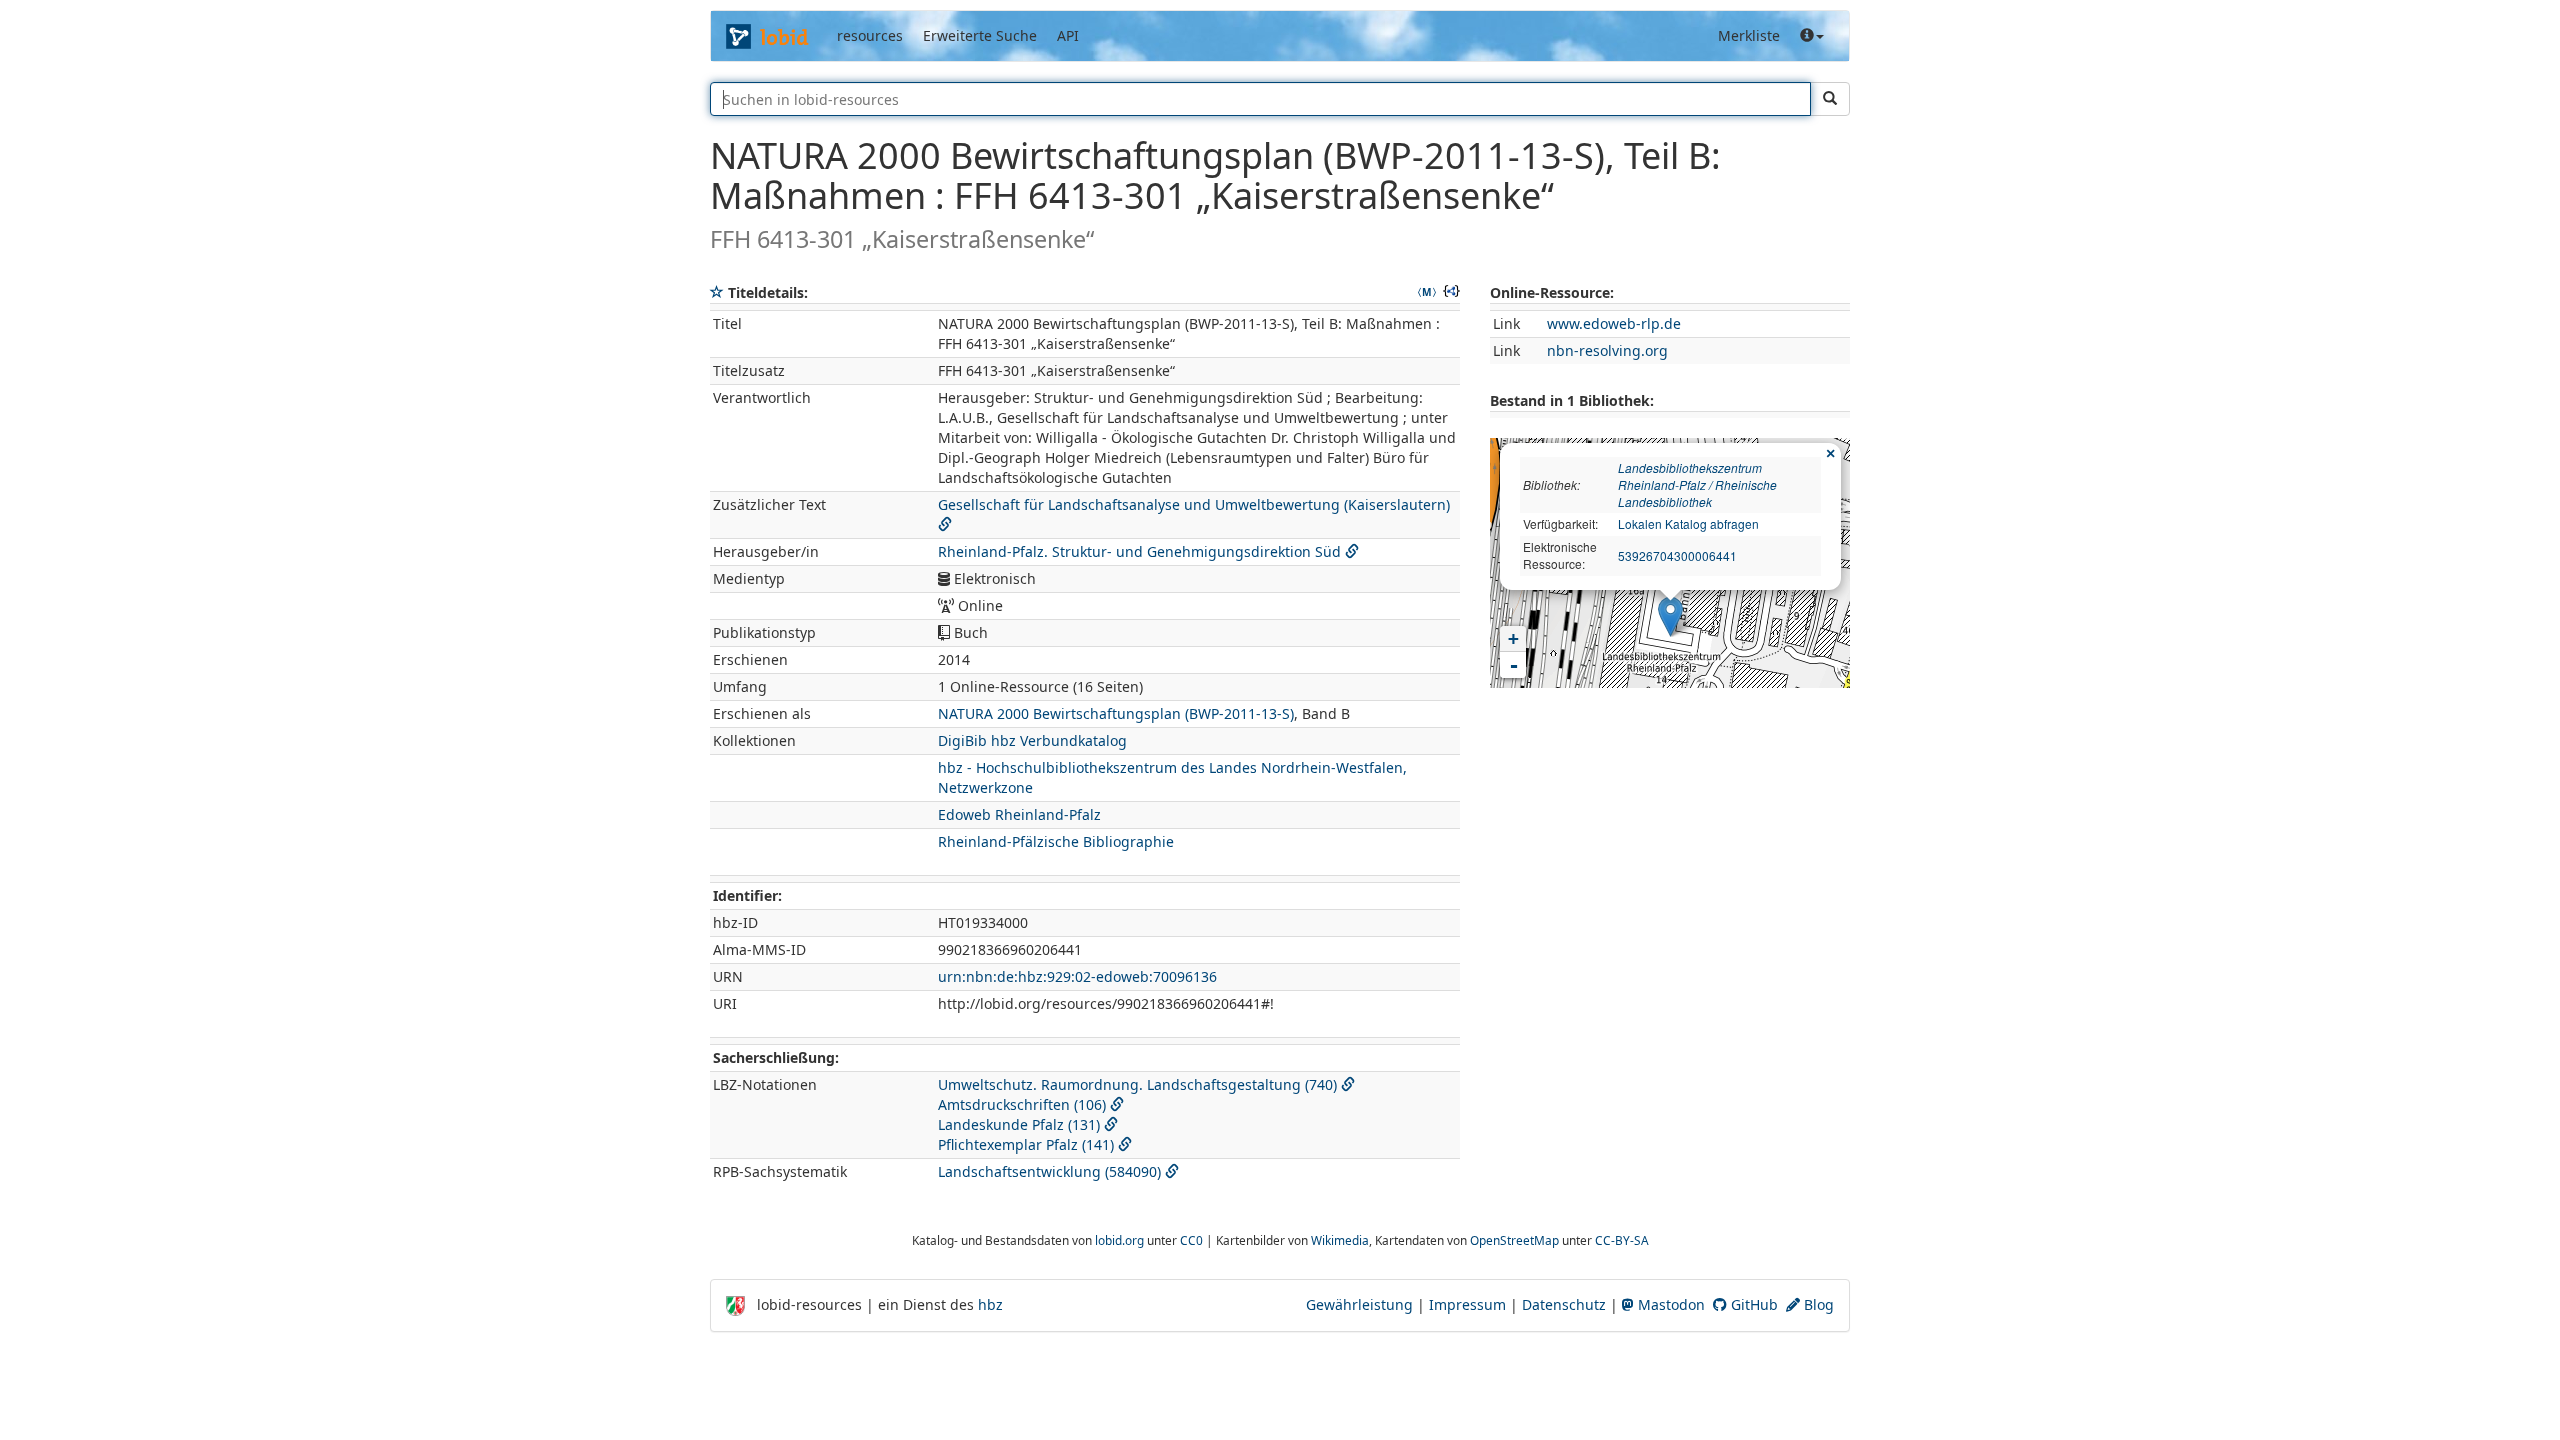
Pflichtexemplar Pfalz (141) (1026, 1144)
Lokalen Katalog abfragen (1688, 523)
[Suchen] (1830, 99)
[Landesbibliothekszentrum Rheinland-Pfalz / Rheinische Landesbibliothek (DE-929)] (1670, 616)
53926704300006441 (1677, 555)
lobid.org (1119, 1240)
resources (870, 35)
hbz (990, 1304)
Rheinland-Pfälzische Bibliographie (1056, 841)
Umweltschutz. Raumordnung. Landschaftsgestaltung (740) (1137, 1084)
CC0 (1191, 1240)
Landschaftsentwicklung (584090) (1049, 1171)
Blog (1817, 1304)
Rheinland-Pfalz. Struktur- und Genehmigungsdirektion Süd (1139, 551)
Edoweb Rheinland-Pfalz (1019, 814)
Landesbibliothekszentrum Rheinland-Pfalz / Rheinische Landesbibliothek (1697, 484)
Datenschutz (1564, 1304)
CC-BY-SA (1622, 1240)
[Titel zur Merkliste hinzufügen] (717, 292)
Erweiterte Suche (980, 35)
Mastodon (1669, 1304)
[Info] (1812, 36)
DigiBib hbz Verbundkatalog (1032, 740)
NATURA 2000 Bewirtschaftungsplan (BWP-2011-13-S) (1116, 713)
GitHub (1752, 1304)
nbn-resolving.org (1607, 350)
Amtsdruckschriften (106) (1022, 1104)
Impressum (1467, 1304)
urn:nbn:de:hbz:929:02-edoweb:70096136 (1077, 976)
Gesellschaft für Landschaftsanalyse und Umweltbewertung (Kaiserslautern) (1194, 504)
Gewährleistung (1359, 1304)
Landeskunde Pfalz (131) (1019, 1124)
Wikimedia (1340, 1240)
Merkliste (1749, 35)
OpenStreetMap (1514, 1240)
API (1068, 35)
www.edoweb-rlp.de (1614, 323)
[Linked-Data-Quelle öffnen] (1348, 1084)
